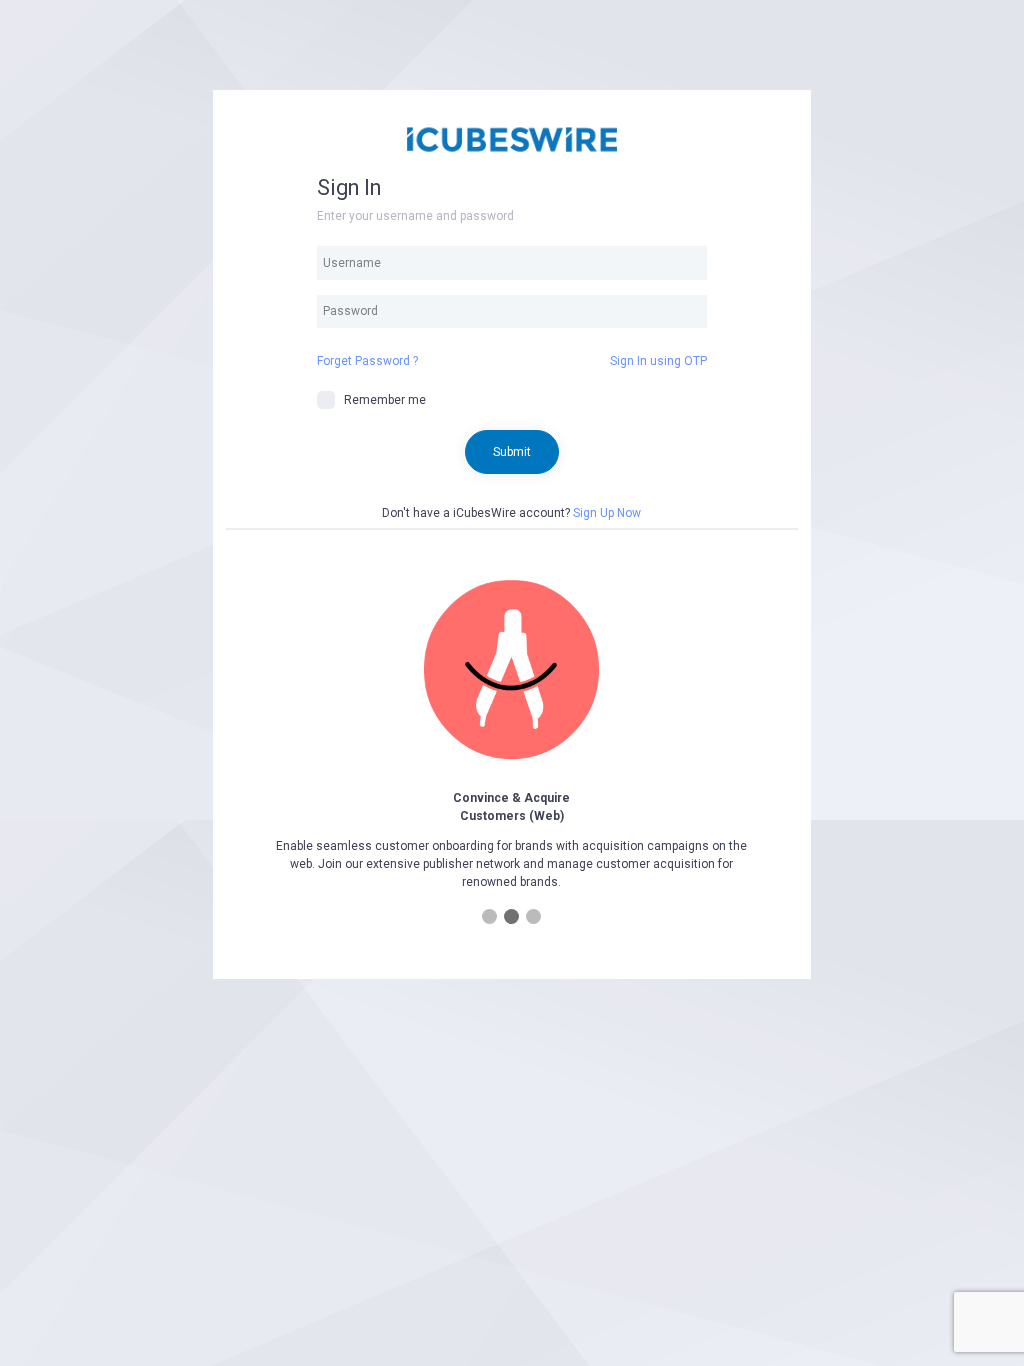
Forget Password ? (367, 361)
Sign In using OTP (658, 361)
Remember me (385, 400)
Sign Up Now (607, 513)
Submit (512, 452)
